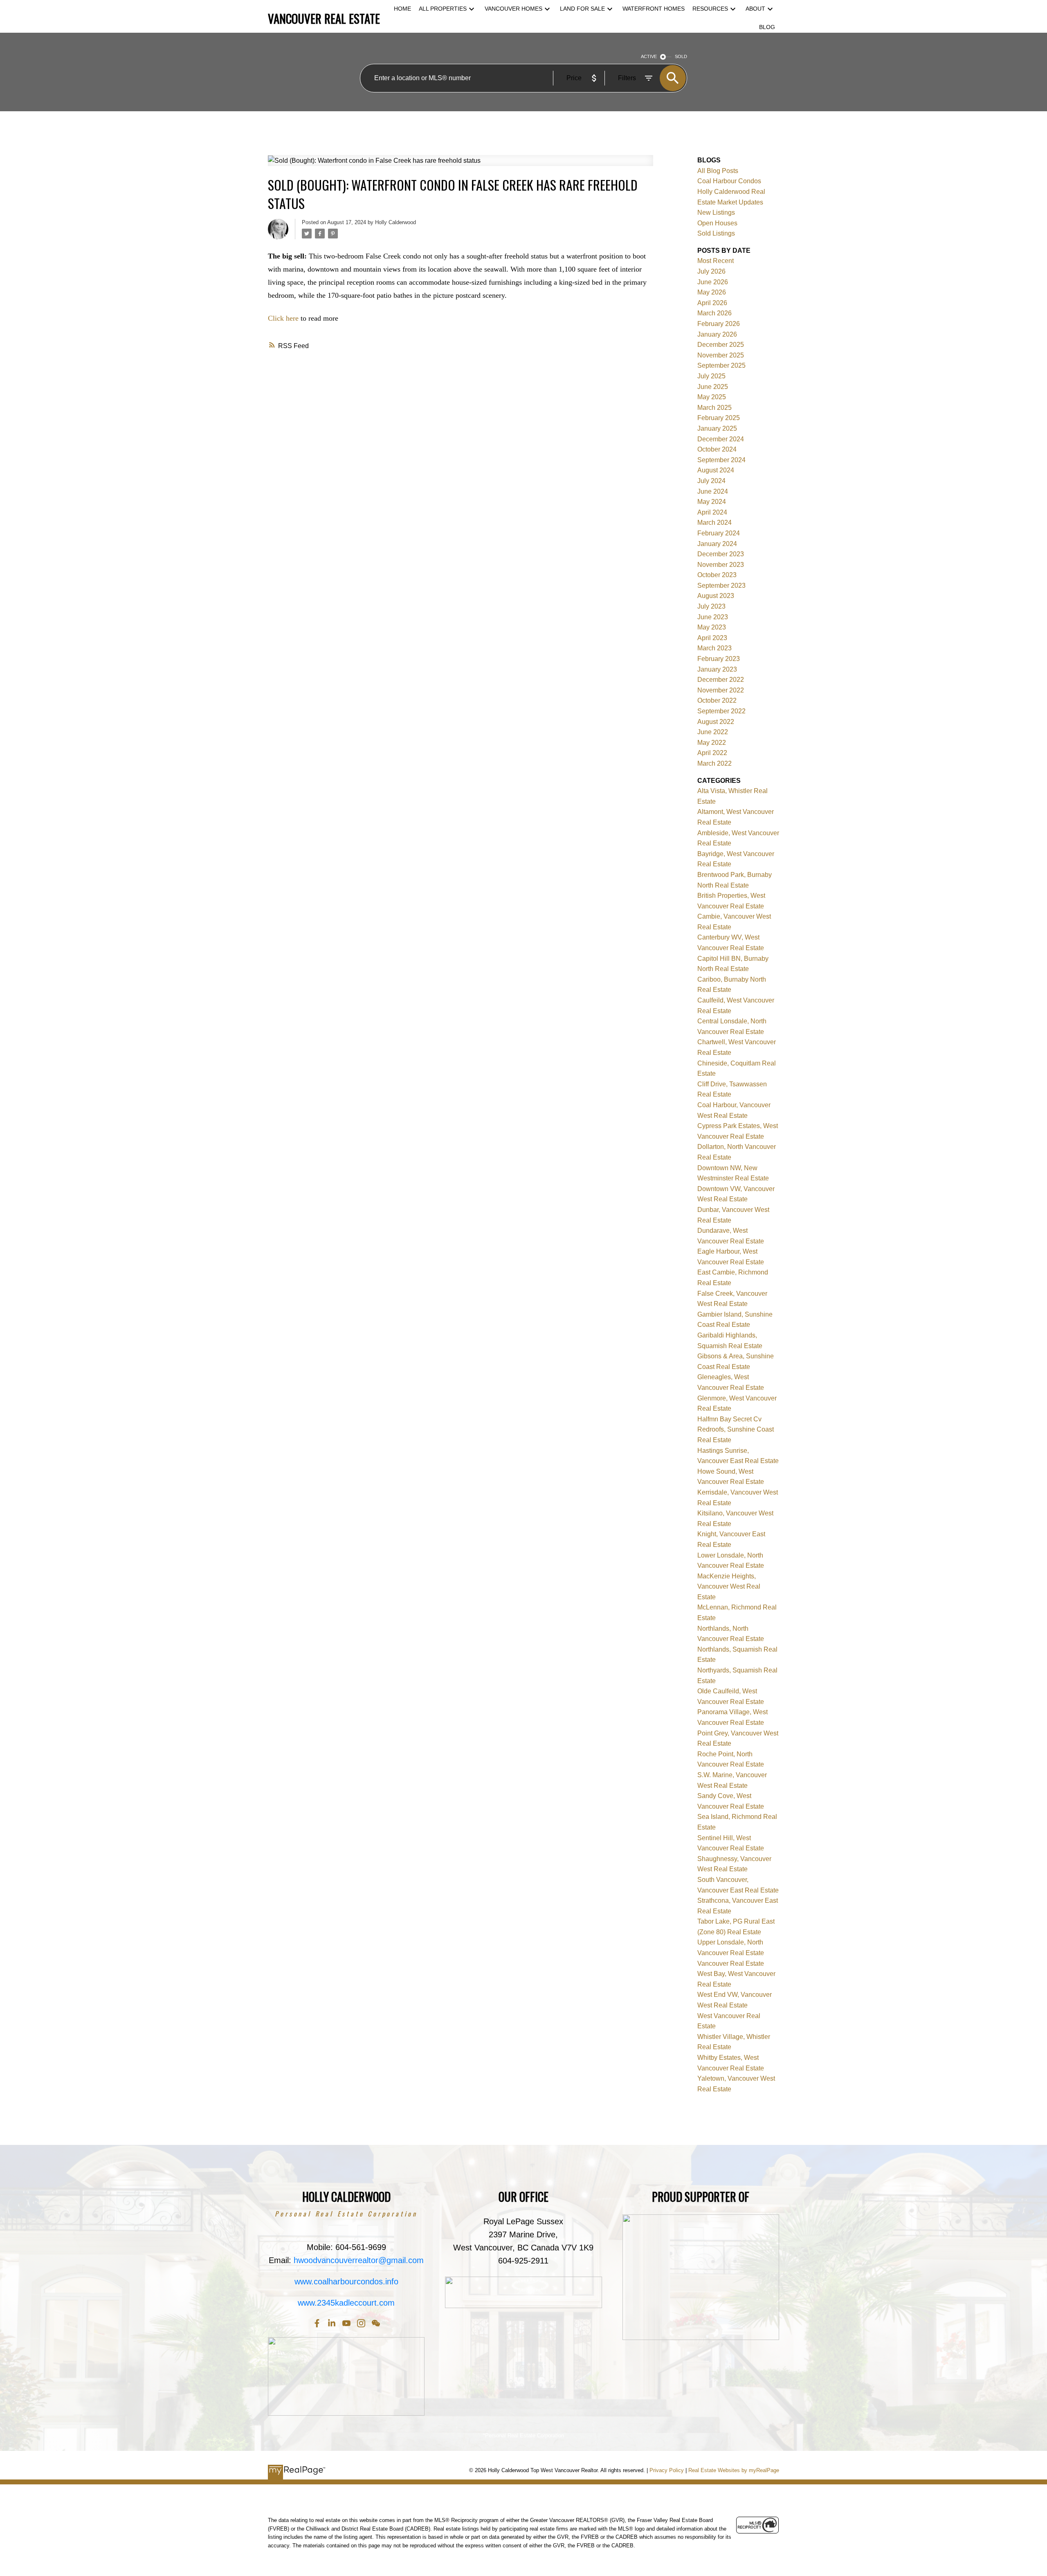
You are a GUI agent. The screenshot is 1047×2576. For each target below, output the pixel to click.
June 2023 (713, 617)
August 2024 (716, 470)
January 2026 (717, 334)
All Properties (443, 9)
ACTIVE (649, 56)
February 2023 (719, 659)
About (755, 9)
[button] (317, 2323)
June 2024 (713, 491)
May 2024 (712, 502)
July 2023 (711, 606)
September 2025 (721, 365)
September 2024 (721, 460)
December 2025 (721, 345)
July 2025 (711, 376)
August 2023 (716, 596)
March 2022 (714, 763)
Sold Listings (716, 233)
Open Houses (717, 223)
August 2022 (716, 722)
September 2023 (721, 586)
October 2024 (717, 449)
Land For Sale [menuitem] (582, 9)
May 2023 (712, 627)
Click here (283, 318)
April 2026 (712, 303)
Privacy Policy (667, 2470)
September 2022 (721, 711)
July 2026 (711, 271)
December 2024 (721, 439)
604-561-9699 (361, 2247)
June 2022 (713, 732)
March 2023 (714, 648)
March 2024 (714, 523)
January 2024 (717, 544)
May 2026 (712, 292)
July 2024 (711, 481)
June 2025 (713, 387)
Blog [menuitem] (767, 27)
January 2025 (717, 428)
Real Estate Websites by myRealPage (734, 2470)
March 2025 (714, 408)
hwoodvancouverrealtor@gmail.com (359, 2260)
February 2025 (719, 418)
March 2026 (714, 313)
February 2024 (719, 533)
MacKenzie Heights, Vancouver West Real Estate (729, 1587)
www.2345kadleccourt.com (346, 2303)
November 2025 (721, 355)
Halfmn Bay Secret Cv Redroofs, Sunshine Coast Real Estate (736, 1430)
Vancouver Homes (513, 9)
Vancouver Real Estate (731, 1963)
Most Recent (716, 261)
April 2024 (712, 512)
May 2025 (712, 397)
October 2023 (717, 575)
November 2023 (721, 565)
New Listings (716, 212)
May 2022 (712, 743)
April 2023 (712, 638)
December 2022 (721, 680)
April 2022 (712, 753)
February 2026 (719, 324)
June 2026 (713, 282)
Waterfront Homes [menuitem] (654, 9)
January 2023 (717, 669)
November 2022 (721, 690)
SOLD (681, 56)
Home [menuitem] (402, 9)
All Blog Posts (718, 171)
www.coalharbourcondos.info (346, 2282)
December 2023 (721, 554)
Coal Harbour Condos (729, 181)
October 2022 (717, 700)
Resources (710, 9)
